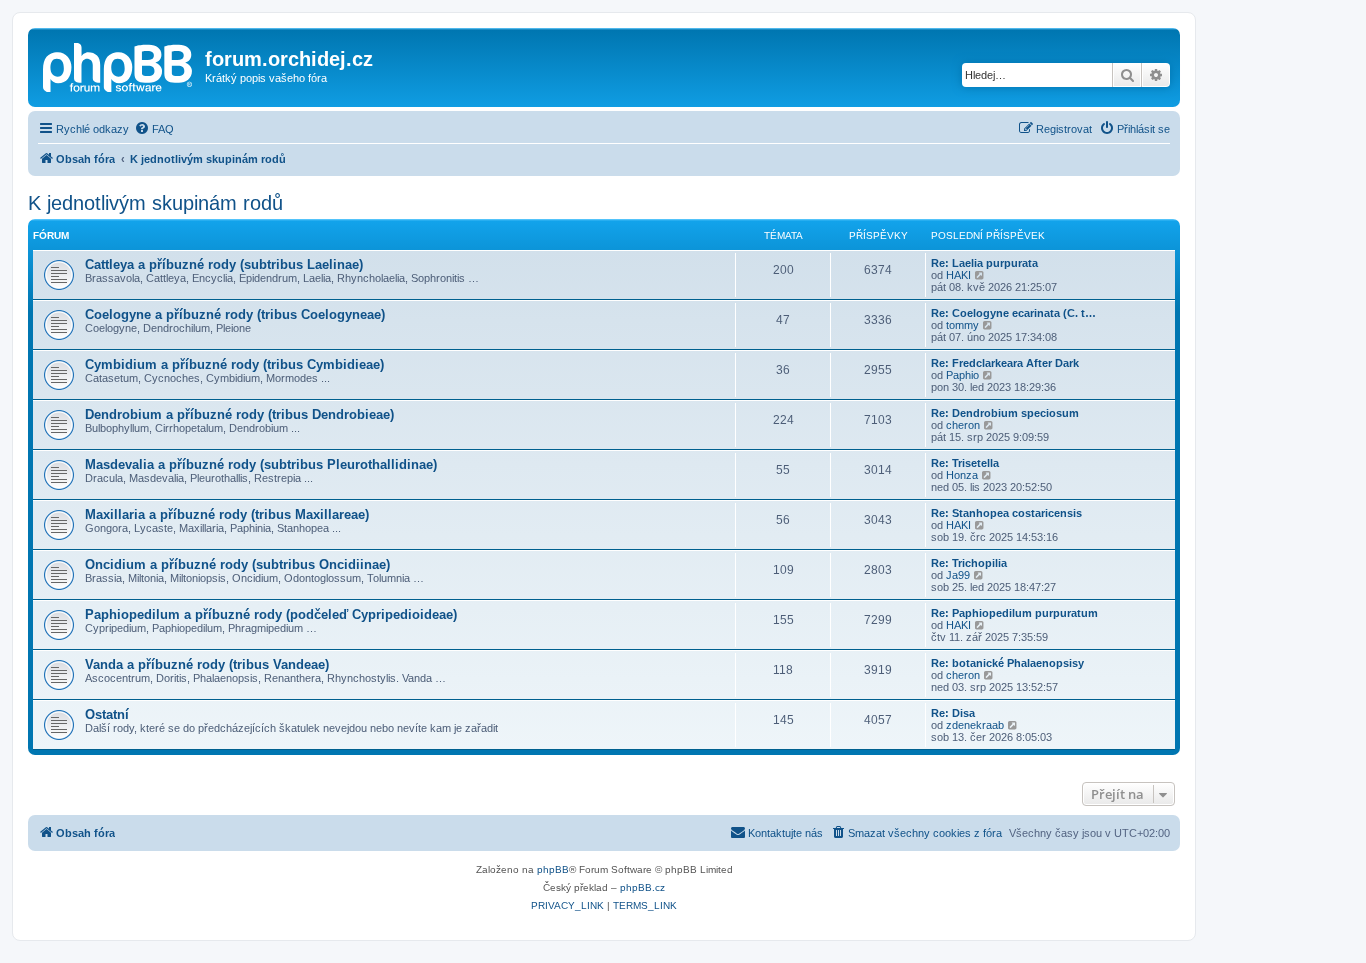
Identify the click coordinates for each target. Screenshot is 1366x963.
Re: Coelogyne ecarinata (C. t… (1013, 313)
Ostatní (107, 714)
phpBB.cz (642, 887)
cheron (963, 425)
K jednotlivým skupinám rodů (155, 203)
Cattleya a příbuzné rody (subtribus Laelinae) (224, 264)
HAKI (958, 275)
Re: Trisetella (965, 463)
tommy (962, 325)
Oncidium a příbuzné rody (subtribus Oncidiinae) (237, 564)
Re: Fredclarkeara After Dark (1005, 363)
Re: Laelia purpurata (984, 263)
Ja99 (958, 575)
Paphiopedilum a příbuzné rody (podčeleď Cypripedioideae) (271, 614)
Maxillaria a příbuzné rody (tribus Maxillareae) (227, 514)
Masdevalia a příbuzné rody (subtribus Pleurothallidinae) (261, 464)
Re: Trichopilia (969, 563)
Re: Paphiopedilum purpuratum (1014, 613)
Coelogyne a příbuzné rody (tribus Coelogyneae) (235, 314)
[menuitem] (154, 129)
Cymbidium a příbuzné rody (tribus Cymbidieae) (234, 364)
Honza (962, 475)
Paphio (962, 375)
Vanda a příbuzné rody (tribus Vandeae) (207, 664)
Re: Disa (953, 713)
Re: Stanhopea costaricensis (1006, 513)
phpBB (553, 869)
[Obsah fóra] (119, 65)
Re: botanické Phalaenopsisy (1007, 663)
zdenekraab (975, 725)
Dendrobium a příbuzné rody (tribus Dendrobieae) (239, 414)
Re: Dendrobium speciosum (1005, 413)
